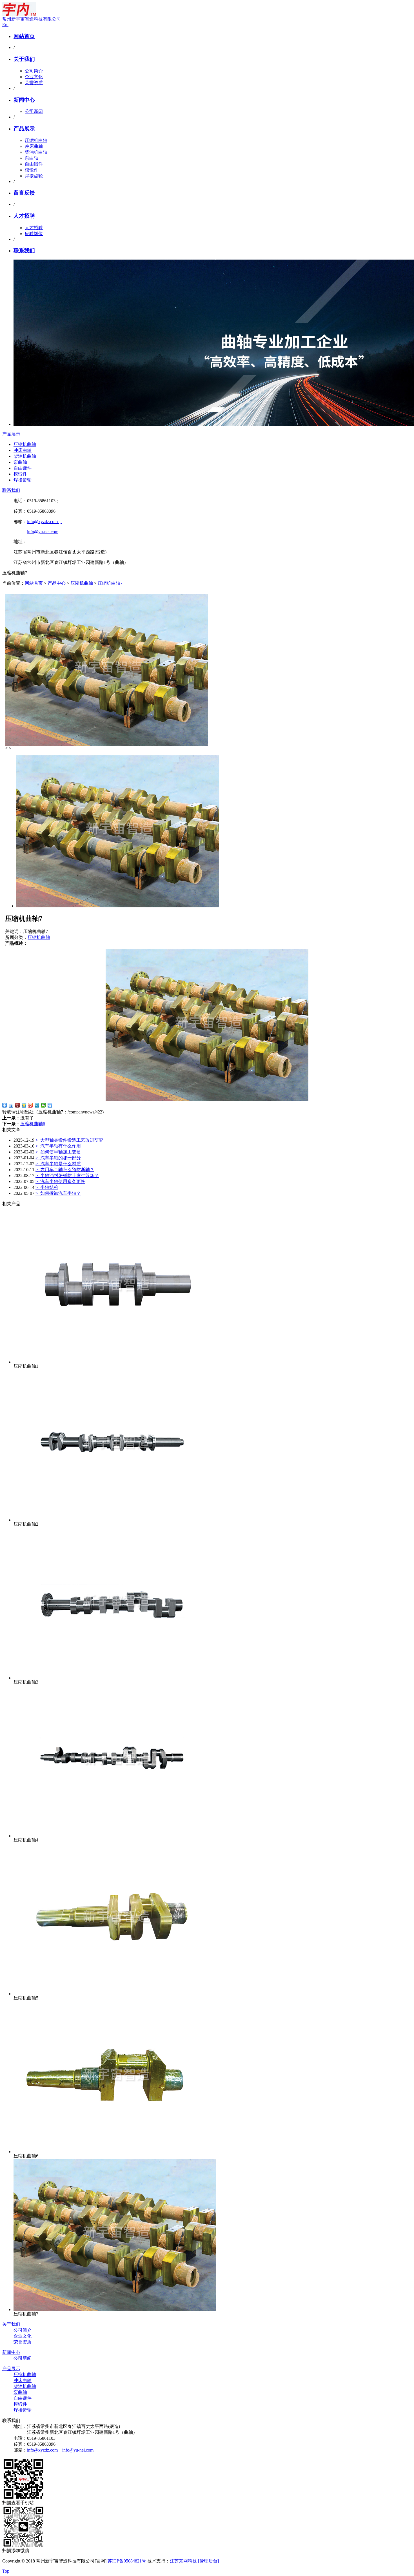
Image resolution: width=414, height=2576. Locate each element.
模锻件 (32, 170)
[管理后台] (208, 2561)
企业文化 (34, 77)
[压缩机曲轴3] (115, 1678)
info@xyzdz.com (42, 2450)
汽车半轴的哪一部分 (58, 1158)
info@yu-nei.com (43, 532)
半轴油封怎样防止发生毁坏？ (67, 1176)
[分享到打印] (50, 1105)
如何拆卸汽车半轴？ (58, 1193)
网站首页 (24, 36)
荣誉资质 (34, 83)
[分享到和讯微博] (18, 1105)
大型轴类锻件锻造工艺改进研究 (69, 1140)
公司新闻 (34, 111)
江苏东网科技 (183, 2561)
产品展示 (24, 129)
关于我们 (24, 59)
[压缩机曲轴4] (115, 1836)
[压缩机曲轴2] (115, 1520)
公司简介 (34, 71)
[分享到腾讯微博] (37, 1105)
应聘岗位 (34, 234)
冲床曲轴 (34, 146)
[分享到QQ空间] (24, 1105)
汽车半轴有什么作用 (58, 1146)
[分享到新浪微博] (31, 1105)
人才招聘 (24, 216)
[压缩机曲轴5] (115, 1994)
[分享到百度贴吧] (11, 1105)
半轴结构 (47, 1187)
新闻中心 (24, 100)
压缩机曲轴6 (33, 1124)
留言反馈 (24, 193)
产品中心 (57, 583)
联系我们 (24, 250)
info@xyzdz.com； (45, 522)
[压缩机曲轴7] (115, 2310)
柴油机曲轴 (36, 152)
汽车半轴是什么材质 (58, 1164)
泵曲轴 (32, 158)
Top (6, 2571)
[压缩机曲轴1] (115, 1362)
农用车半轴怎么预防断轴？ (65, 1170)
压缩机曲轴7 (110, 583)
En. (5, 25)
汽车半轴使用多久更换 (60, 1181)
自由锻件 (34, 164)
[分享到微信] (44, 1105)
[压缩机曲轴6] (115, 2152)
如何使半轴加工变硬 (58, 1152)
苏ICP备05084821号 (127, 2561)
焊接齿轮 (34, 176)
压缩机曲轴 (36, 140)
